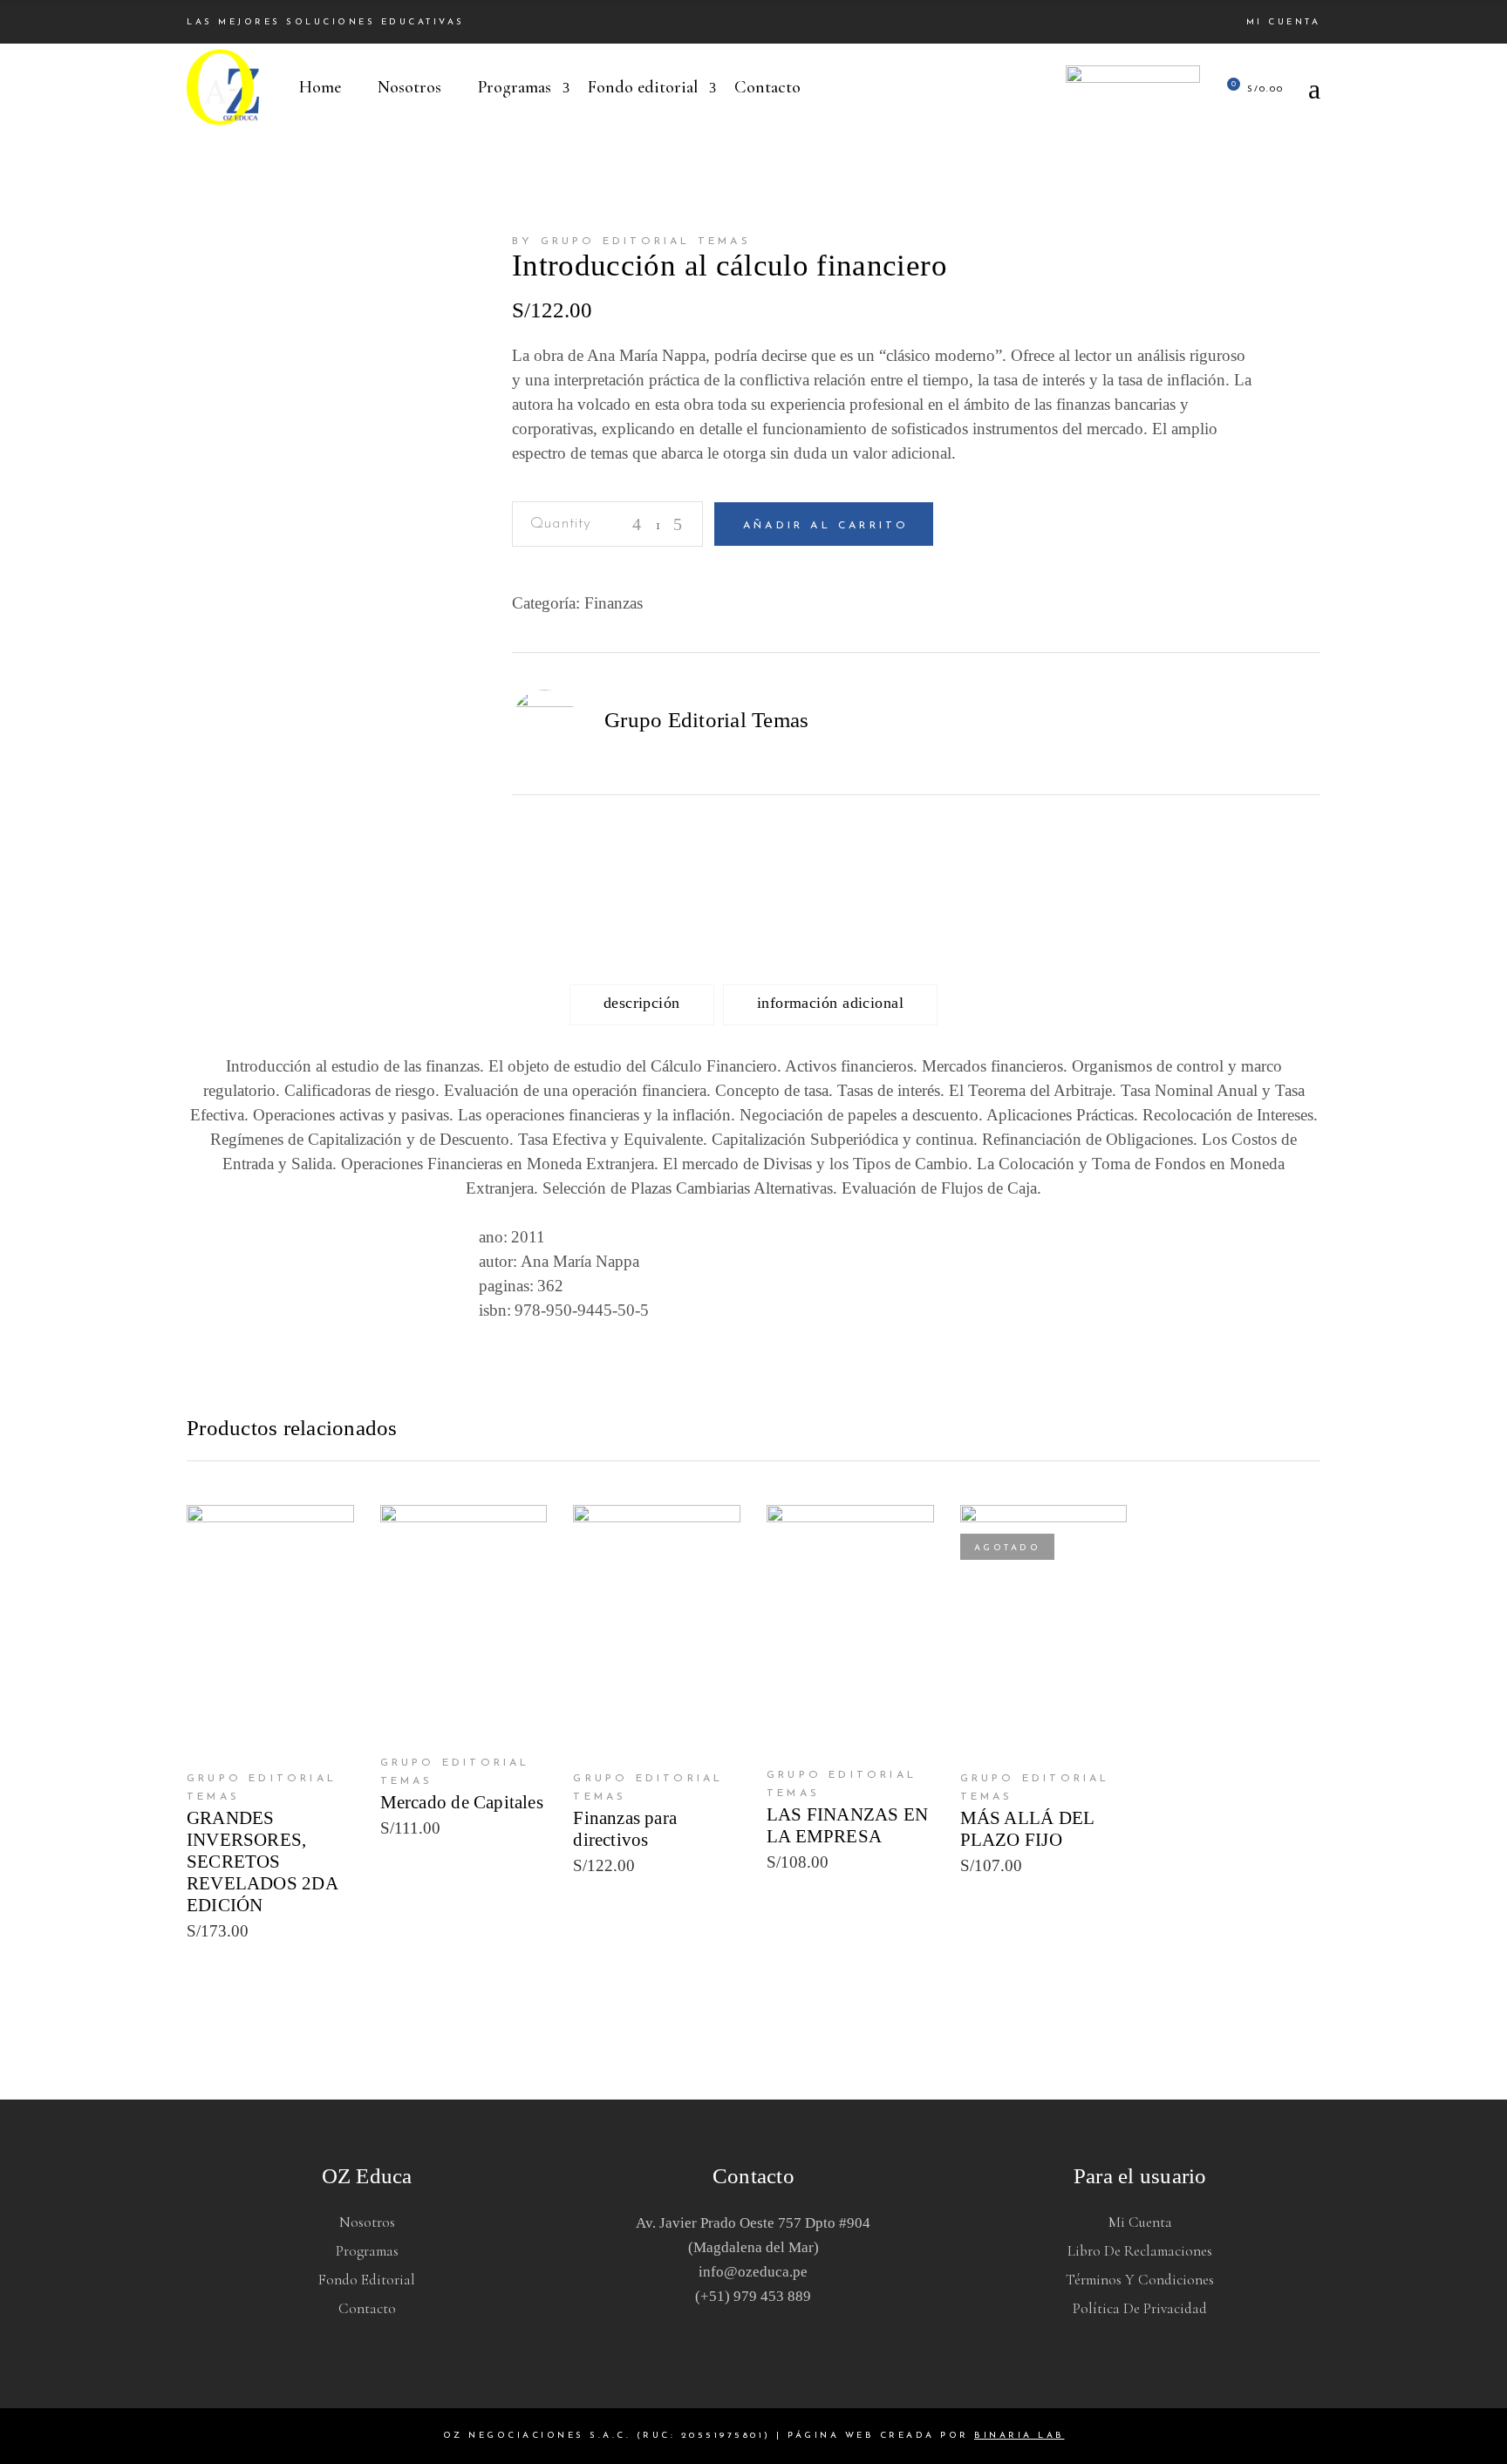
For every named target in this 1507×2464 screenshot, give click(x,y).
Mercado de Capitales (462, 1802)
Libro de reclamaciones (1140, 2251)
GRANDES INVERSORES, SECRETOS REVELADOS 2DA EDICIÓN (262, 1862)
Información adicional (830, 1003)
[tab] (642, 1005)
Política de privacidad (1140, 2308)
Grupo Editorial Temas (706, 720)
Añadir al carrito (826, 526)
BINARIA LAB (1019, 2436)
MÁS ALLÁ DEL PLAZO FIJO (1027, 1829)
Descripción (642, 1003)
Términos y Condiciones (1140, 2280)
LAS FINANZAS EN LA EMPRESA (847, 1825)
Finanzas (614, 603)
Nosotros (367, 2222)
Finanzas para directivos (625, 1829)
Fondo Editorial (367, 2280)
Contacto (367, 2308)
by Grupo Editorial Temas (631, 242)
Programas (367, 2251)
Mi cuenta (1284, 22)
